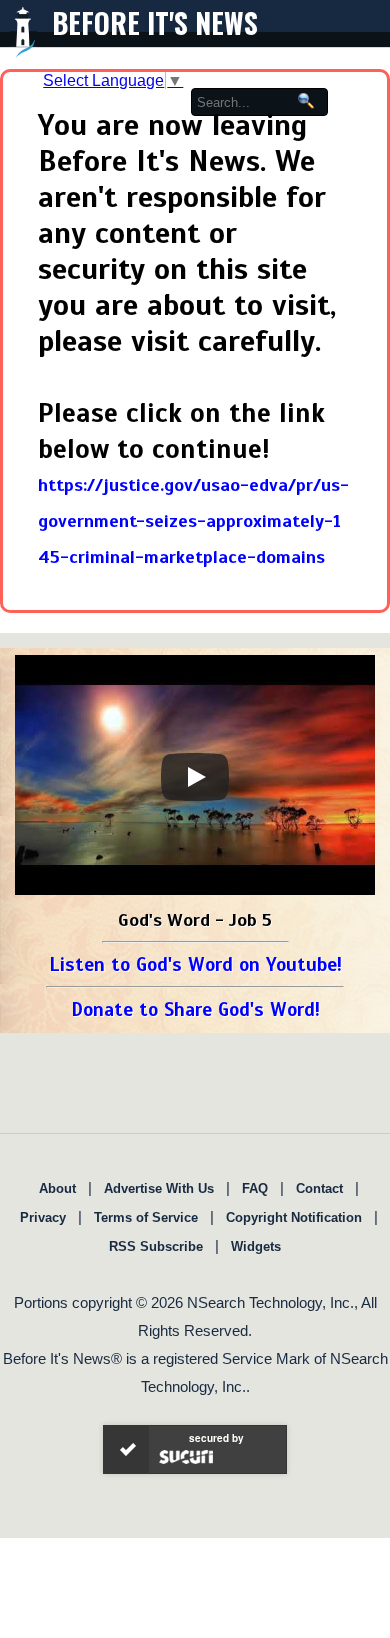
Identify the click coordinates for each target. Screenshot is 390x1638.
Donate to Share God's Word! (195, 1009)
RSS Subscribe (156, 1246)
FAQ (255, 1188)
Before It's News (155, 22)
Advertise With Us (159, 1188)
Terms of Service (146, 1217)
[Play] (195, 777)
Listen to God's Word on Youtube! (195, 964)
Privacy (43, 1217)
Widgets (256, 1246)
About (57, 1188)
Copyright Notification (294, 1217)
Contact (319, 1188)
